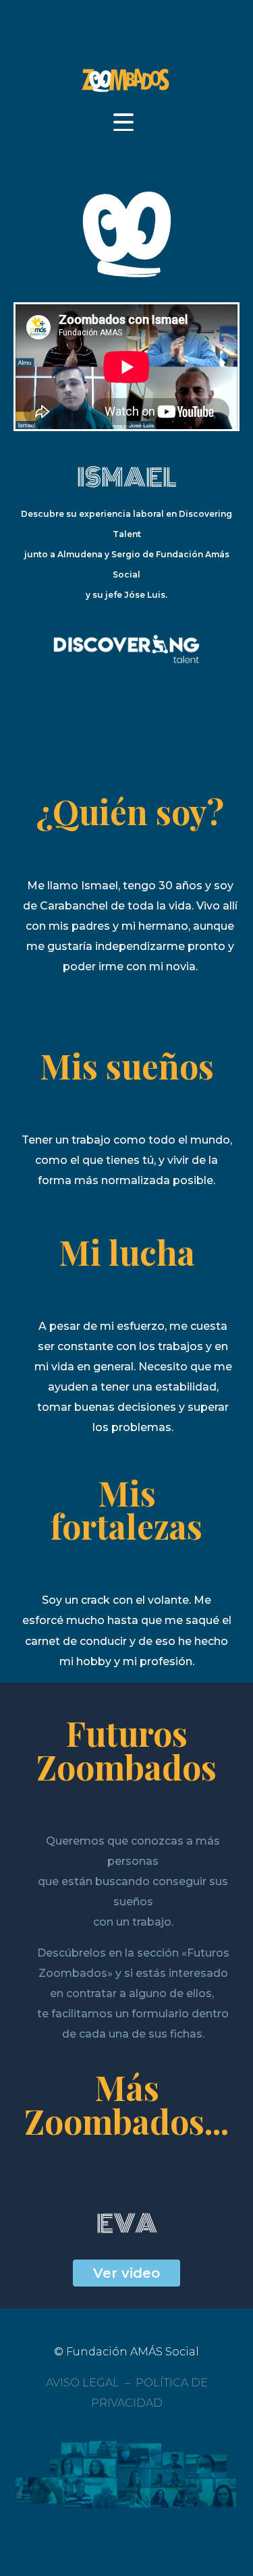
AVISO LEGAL (83, 2383)
